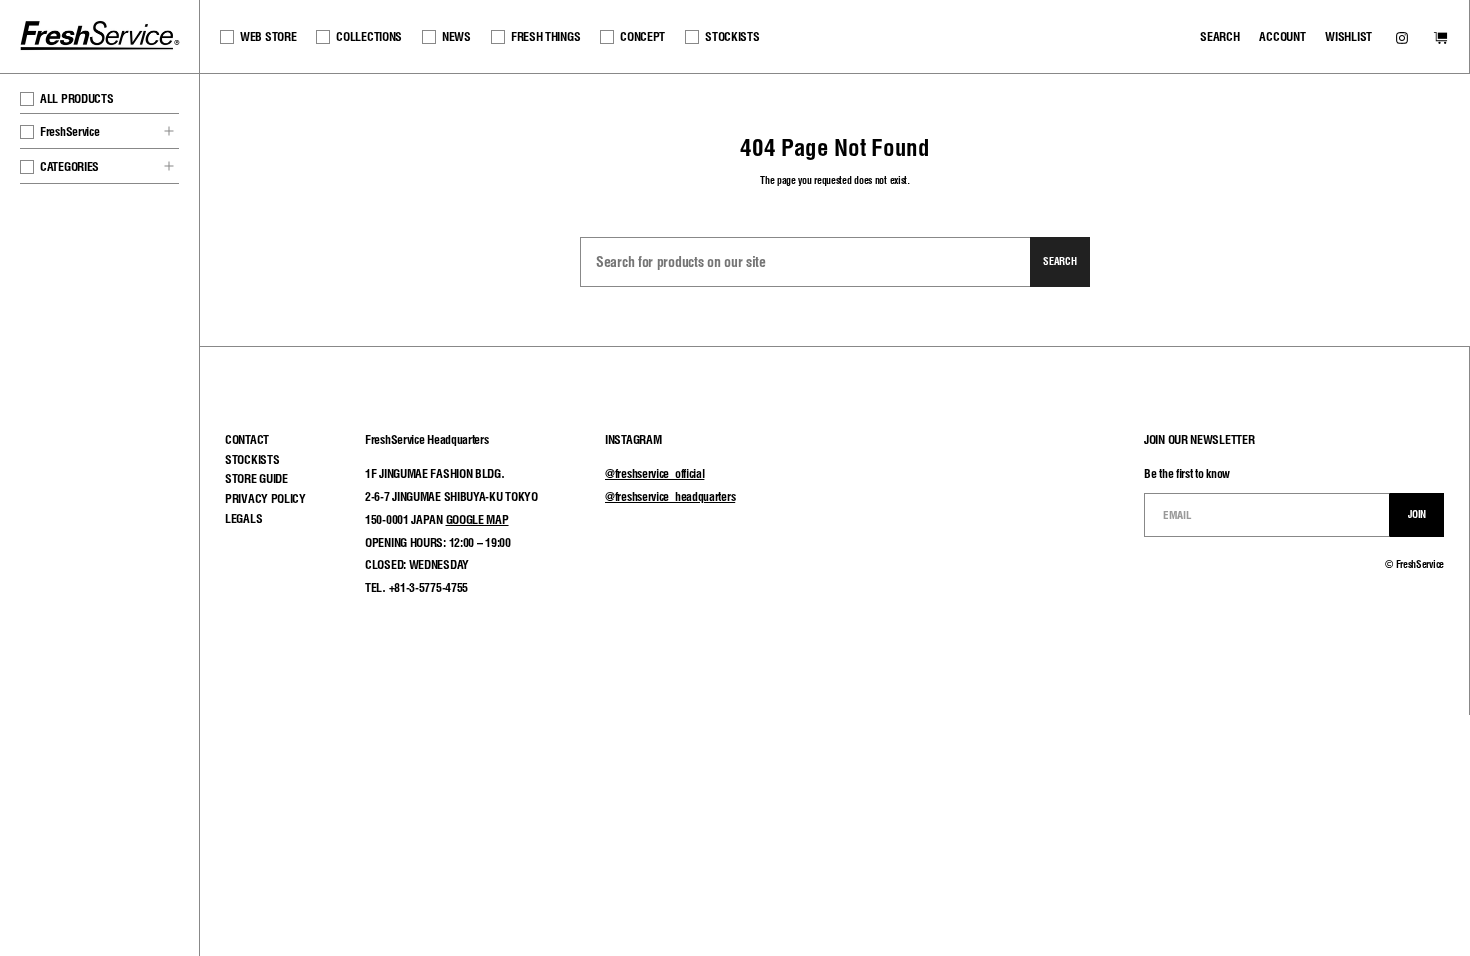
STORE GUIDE (256, 478)
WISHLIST (1348, 36)
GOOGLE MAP (477, 519)
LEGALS (243, 518)
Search (1059, 261)
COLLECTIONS (369, 36)
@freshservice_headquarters (670, 496)
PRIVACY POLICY (265, 498)
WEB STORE (268, 36)
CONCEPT (642, 36)
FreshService (69, 131)
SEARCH (1219, 36)
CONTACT (247, 439)
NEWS (456, 36)
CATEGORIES (69, 166)
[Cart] (1440, 39)
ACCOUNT (1282, 36)
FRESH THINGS (545, 36)
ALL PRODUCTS (76, 98)
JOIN (1417, 514)
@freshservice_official (654, 473)
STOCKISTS (732, 36)
